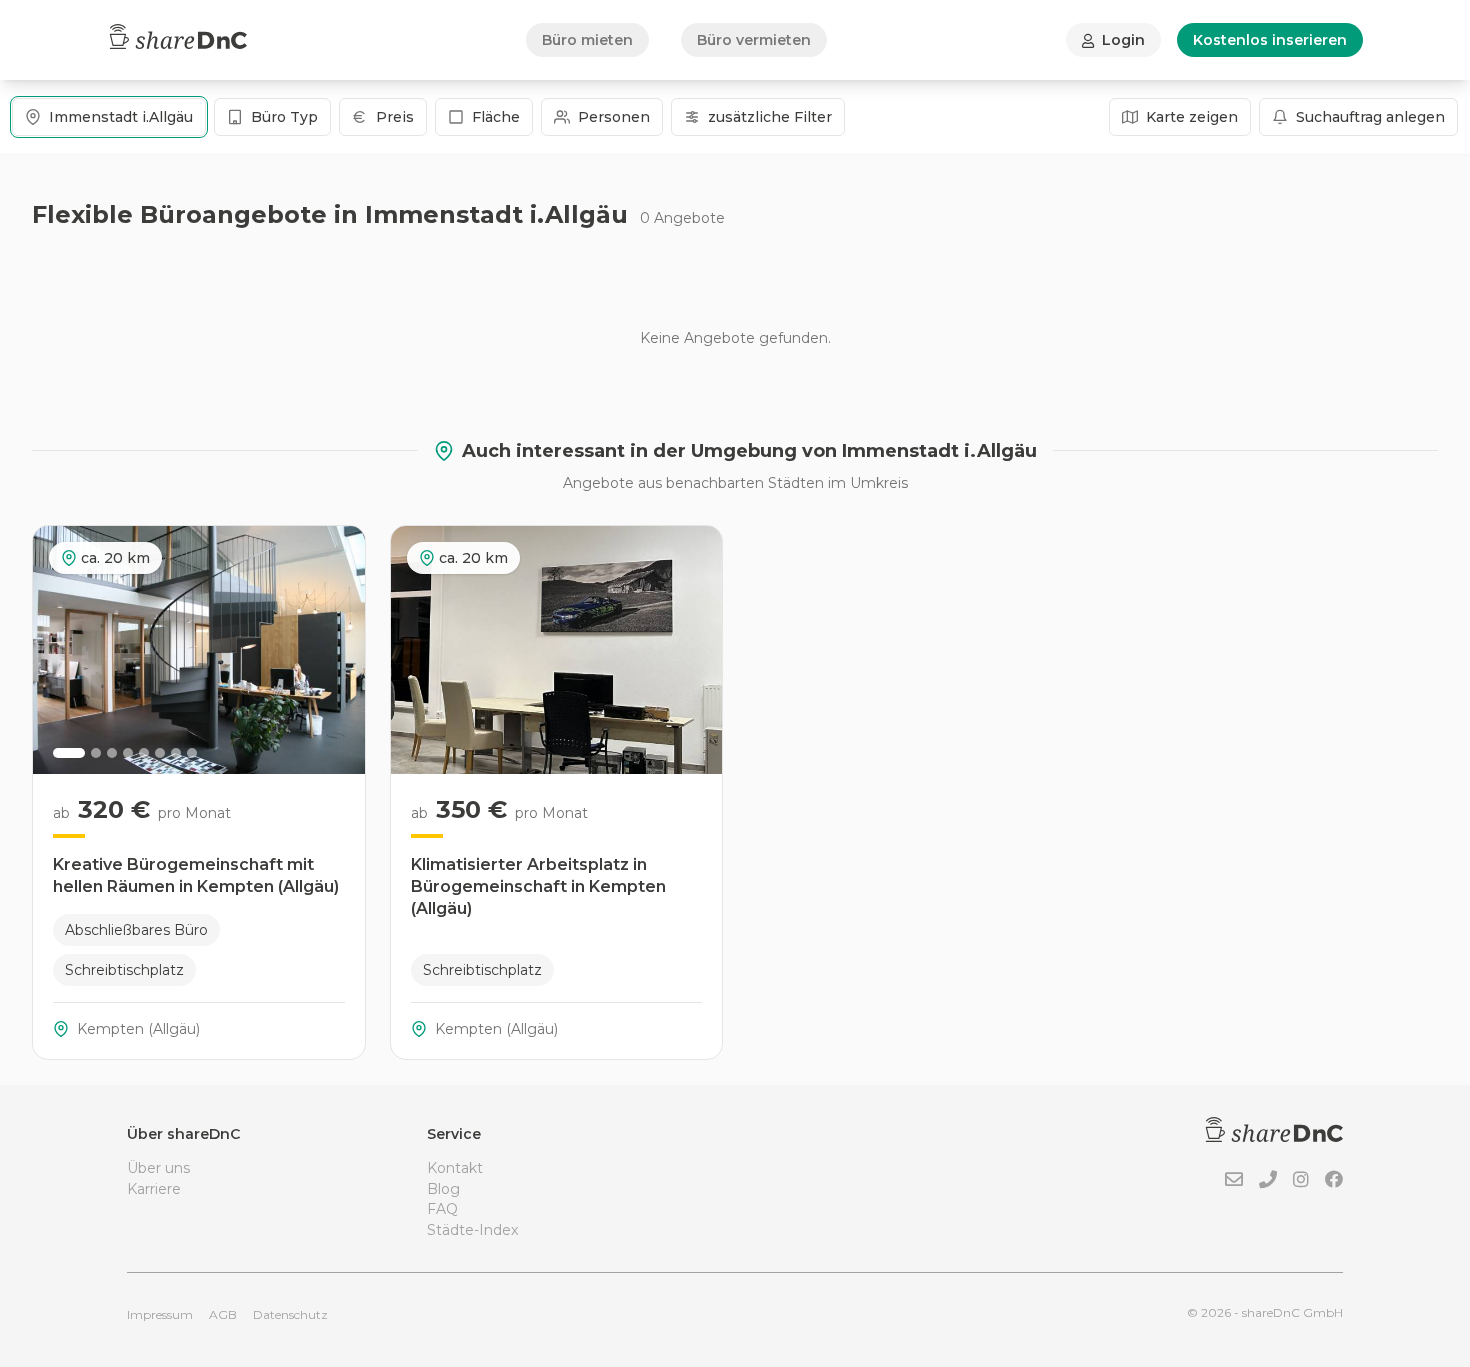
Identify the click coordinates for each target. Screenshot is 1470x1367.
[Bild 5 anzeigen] (144, 753)
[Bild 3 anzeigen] (112, 753)
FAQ (442, 1209)
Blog (443, 1189)
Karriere (154, 1189)
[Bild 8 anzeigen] (192, 753)
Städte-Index (472, 1230)
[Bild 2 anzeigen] (96, 753)
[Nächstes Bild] (339, 650)
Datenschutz (290, 1314)
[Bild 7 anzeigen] (176, 753)
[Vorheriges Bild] (59, 650)
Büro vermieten (754, 40)
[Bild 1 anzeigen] (69, 753)
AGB (223, 1314)
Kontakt (455, 1168)
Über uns (158, 1168)
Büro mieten (587, 40)
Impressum (160, 1314)
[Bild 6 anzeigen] (160, 753)
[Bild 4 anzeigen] (128, 753)
